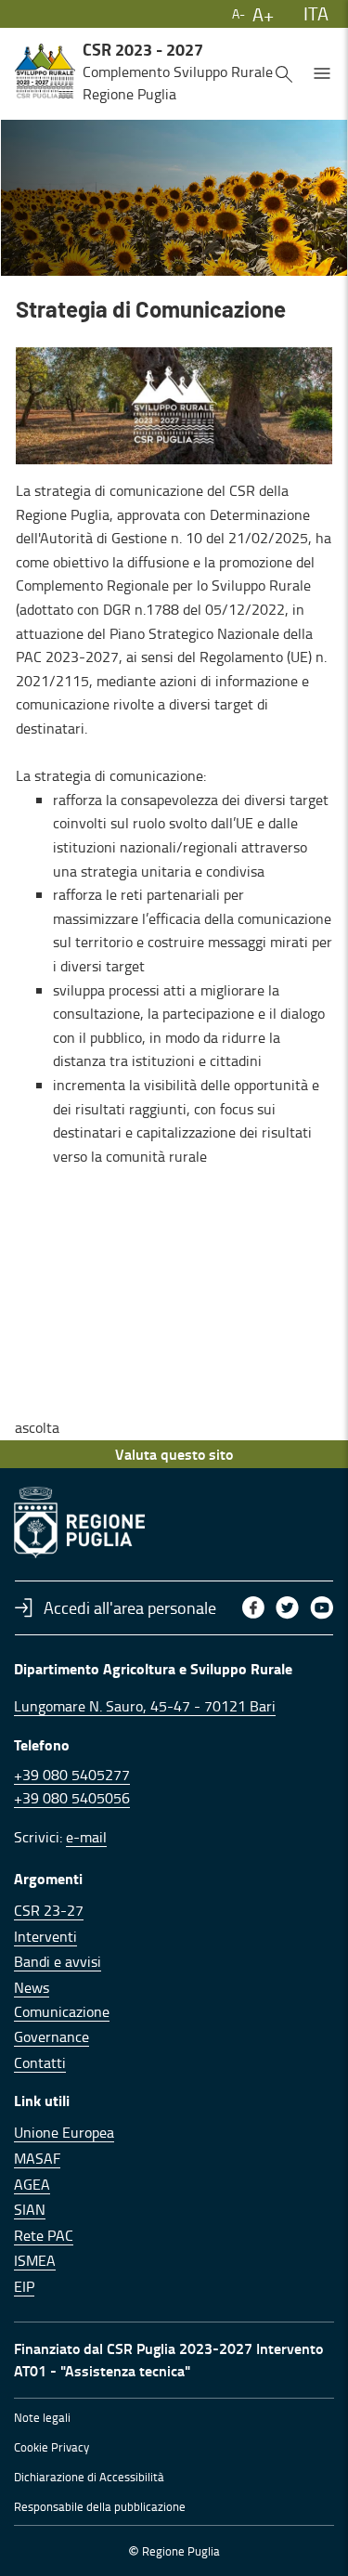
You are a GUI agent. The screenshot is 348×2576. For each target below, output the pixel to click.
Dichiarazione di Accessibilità (89, 2477)
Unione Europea (64, 2132)
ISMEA (35, 2260)
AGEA (32, 2184)
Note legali (42, 2417)
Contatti (40, 2062)
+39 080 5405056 (72, 1798)
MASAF (37, 2158)
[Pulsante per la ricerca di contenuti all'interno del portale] (284, 72)
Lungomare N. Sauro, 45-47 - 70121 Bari (145, 1706)
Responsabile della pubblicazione (100, 2506)
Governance (52, 2036)
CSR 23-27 (49, 1910)
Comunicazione (62, 2011)
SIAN (30, 2209)
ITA (316, 13)
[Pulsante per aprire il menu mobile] (322, 72)
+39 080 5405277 (72, 1775)
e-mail (86, 1837)
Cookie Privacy (52, 2447)
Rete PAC (44, 2235)
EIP (24, 2286)
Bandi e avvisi (58, 1961)
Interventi (45, 1936)
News (32, 1987)
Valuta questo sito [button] (174, 1454)
